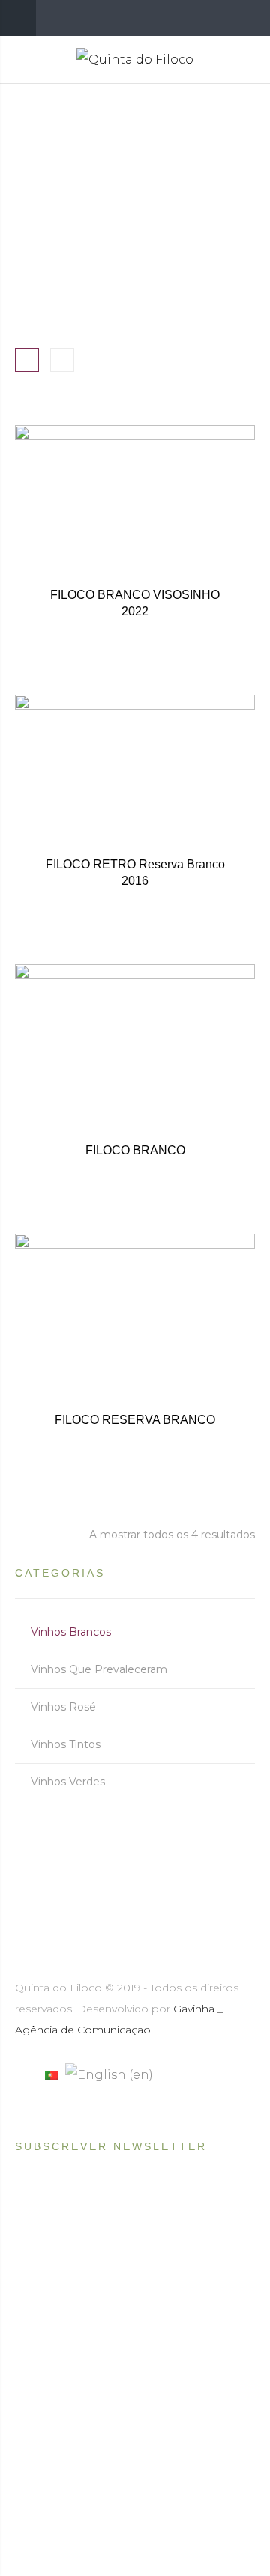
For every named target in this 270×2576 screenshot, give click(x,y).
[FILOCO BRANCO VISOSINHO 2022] (135, 545)
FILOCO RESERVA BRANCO (135, 1420)
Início (43, 197)
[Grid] (27, 360)
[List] (62, 360)
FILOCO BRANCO (135, 1150)
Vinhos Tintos (66, 1744)
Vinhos (105, 197)
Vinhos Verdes (68, 1782)
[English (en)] (109, 2074)
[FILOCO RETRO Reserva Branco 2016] (135, 814)
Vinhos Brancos (71, 1632)
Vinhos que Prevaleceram (99, 1669)
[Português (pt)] (52, 2074)
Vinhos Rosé (63, 1707)
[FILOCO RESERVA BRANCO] (135, 1354)
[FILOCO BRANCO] (135, 1084)
